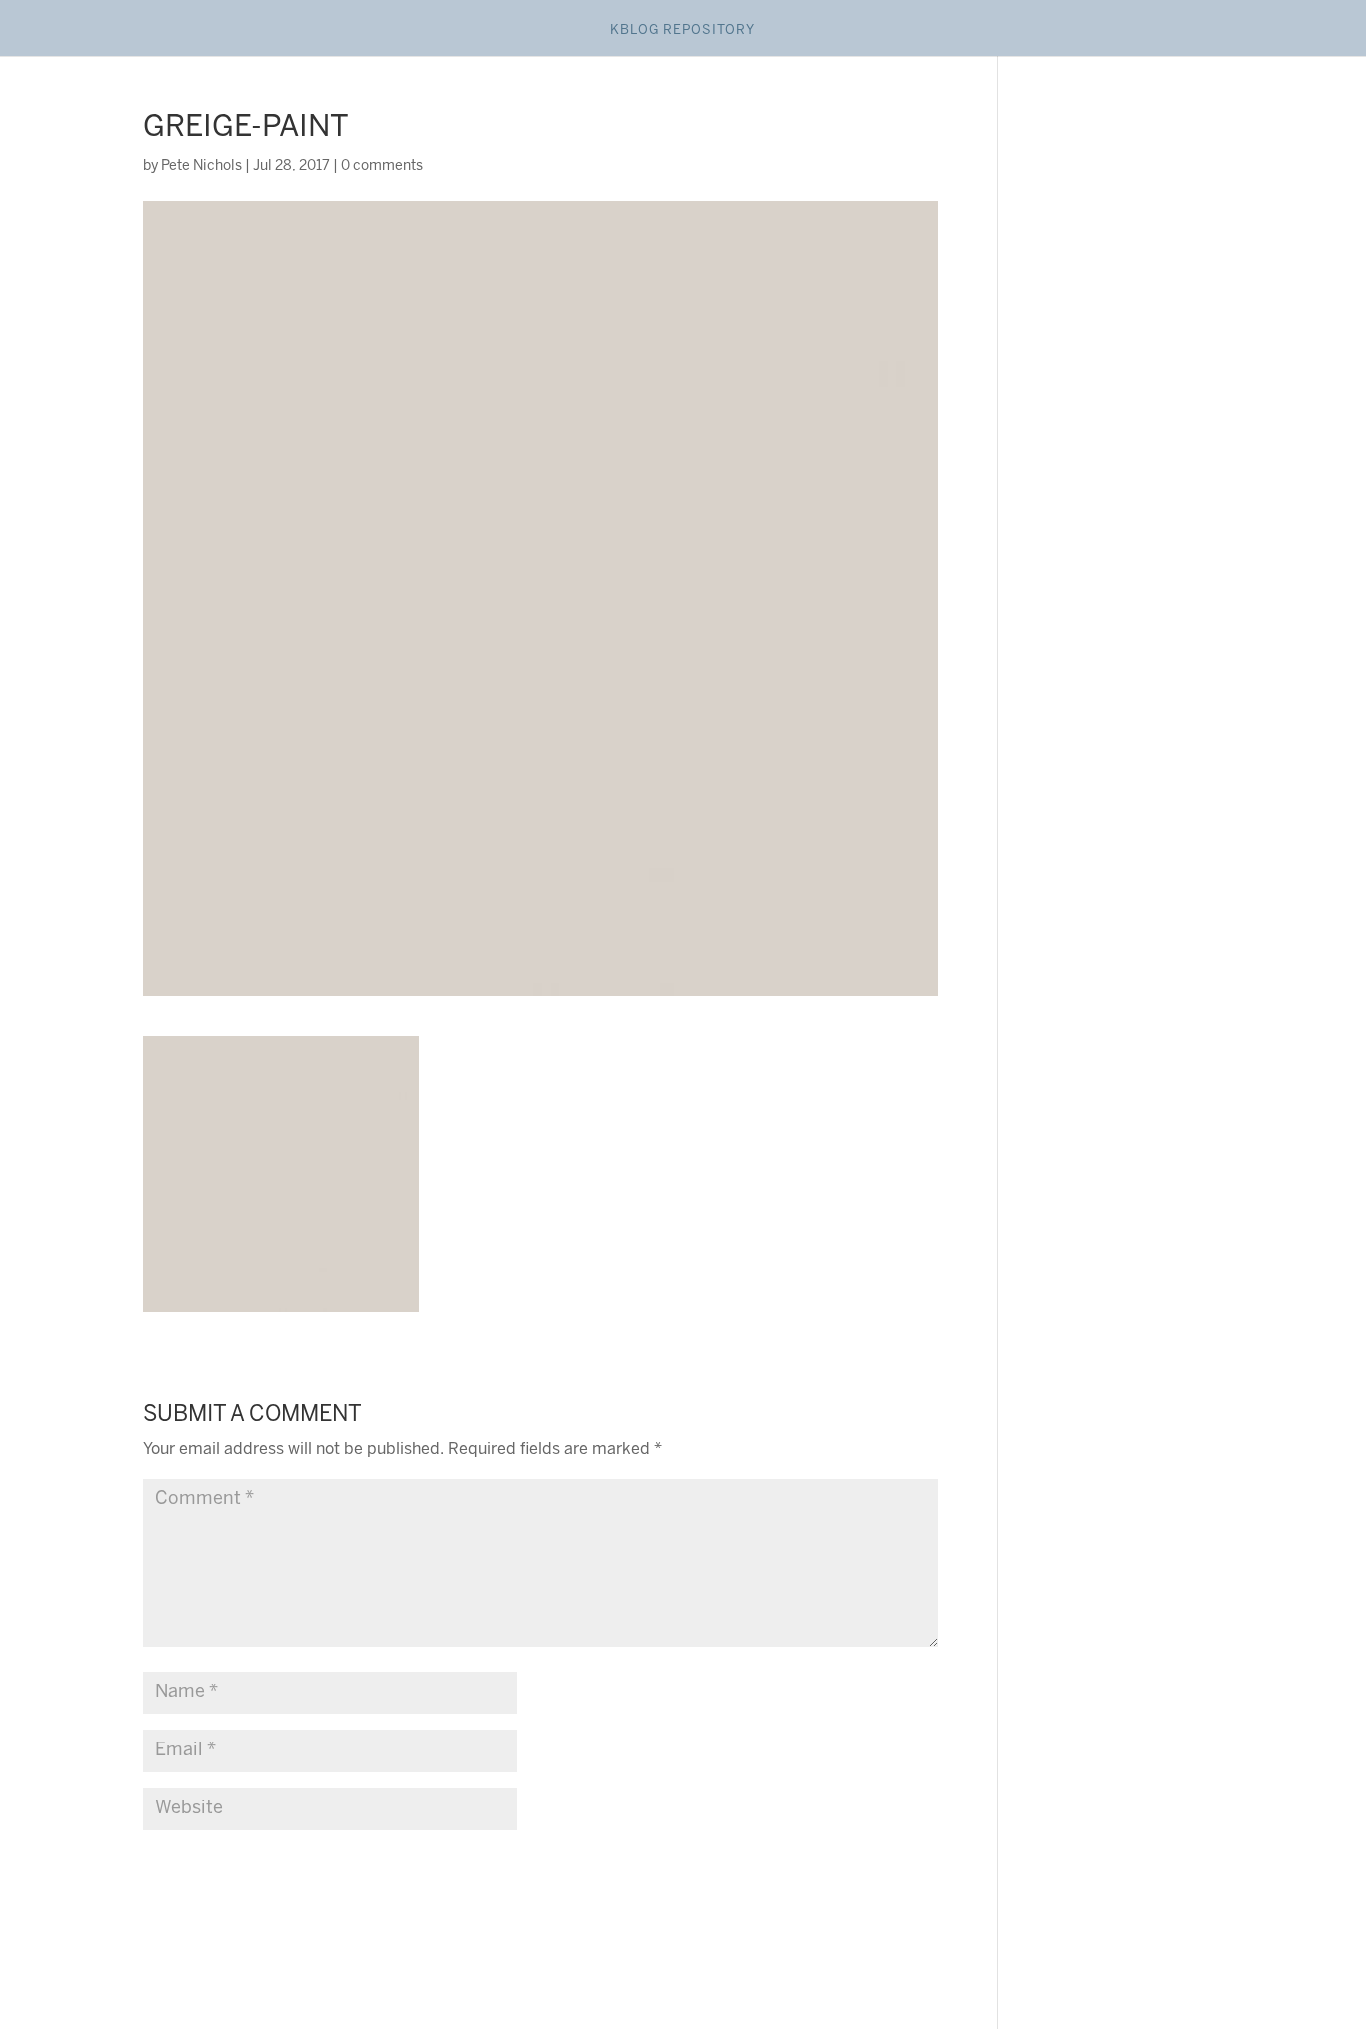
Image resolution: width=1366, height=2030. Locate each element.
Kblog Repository (682, 30)
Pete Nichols (201, 166)
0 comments (382, 166)
